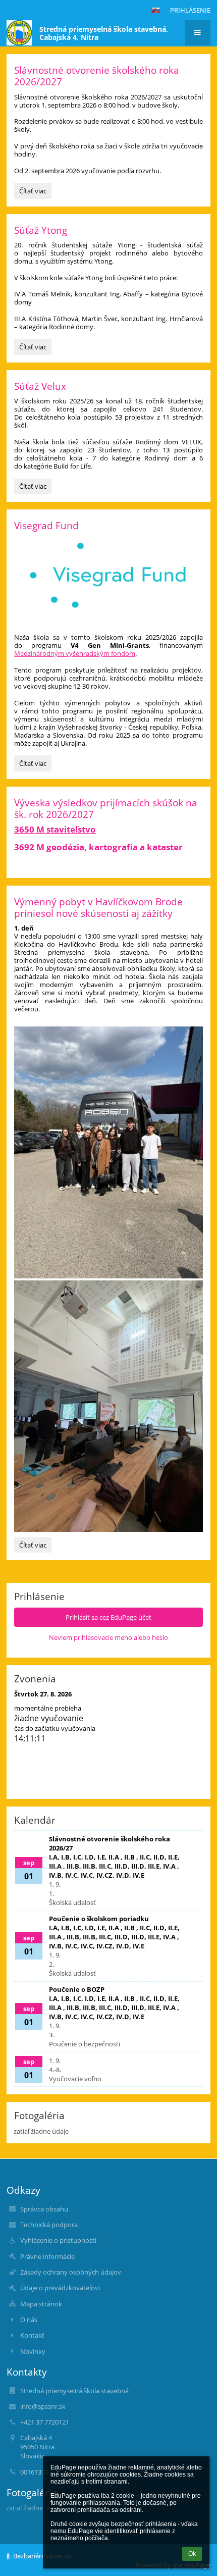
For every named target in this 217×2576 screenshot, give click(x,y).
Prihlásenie (190, 10)
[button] (155, 10)
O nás (29, 2320)
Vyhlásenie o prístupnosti (58, 2240)
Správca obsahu (44, 2209)
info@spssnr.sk (43, 2406)
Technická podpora (49, 2225)
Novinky (33, 2351)
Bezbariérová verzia (42, 2556)
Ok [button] (192, 2554)
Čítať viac (35, 192)
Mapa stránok (41, 2304)
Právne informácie (47, 2256)
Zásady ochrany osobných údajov (71, 2272)
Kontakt (32, 2335)
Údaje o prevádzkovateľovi (60, 2288)
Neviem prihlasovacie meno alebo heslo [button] (108, 1637)
